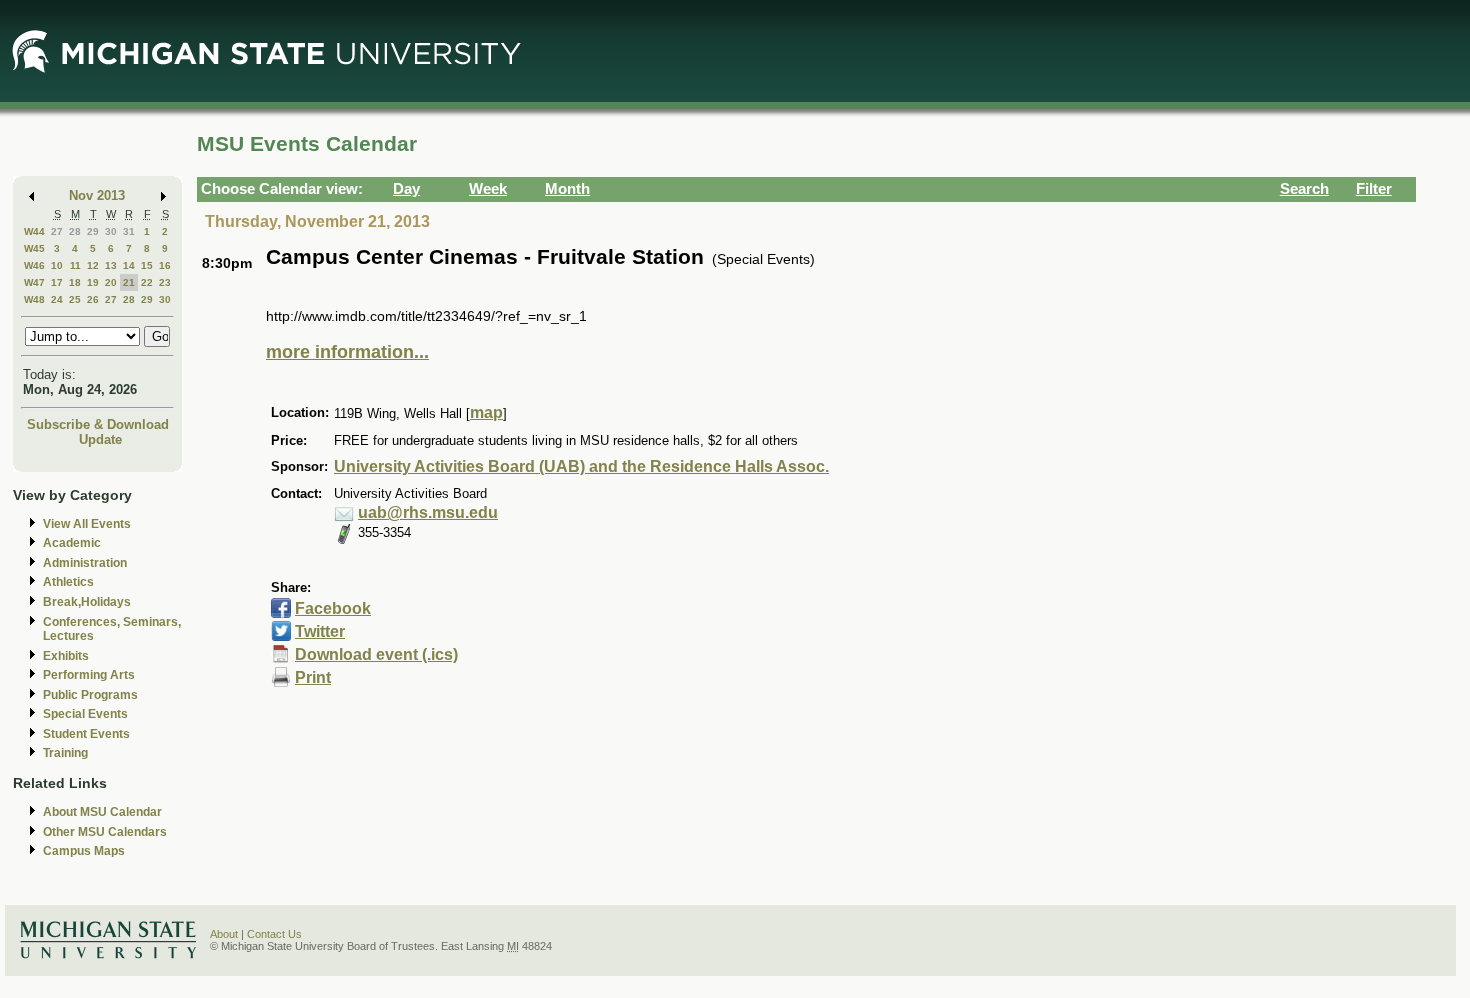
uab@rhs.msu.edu (428, 512)
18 (75, 282)
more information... (347, 352)
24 (57, 299)
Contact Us (274, 934)
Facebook (333, 608)
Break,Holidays (87, 602)
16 (165, 265)
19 (93, 282)
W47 (34, 282)
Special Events (85, 714)
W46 (34, 265)
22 (147, 282)
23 (165, 282)
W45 (34, 248)
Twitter (320, 631)
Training (65, 753)
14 (129, 265)
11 (75, 265)
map (486, 412)
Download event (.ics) (376, 654)
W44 (34, 231)
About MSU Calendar (102, 812)
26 (93, 299)
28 (75, 231)
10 (57, 265)
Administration (85, 563)
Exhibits (66, 656)
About (224, 934)
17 (57, 282)
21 (129, 282)
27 (57, 231)
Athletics (68, 582)
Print (313, 677)
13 (111, 265)
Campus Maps (84, 851)
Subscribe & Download (98, 424)
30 (111, 231)
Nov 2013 (97, 195)
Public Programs (90, 695)
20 (111, 282)
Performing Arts (89, 675)
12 (93, 265)
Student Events (86, 734)
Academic (72, 543)
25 (75, 299)
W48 (34, 299)
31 (129, 231)
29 (93, 231)
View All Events (87, 524)
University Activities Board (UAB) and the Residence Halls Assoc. (581, 466)
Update (100, 439)
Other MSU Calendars (105, 832)
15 (147, 265)
